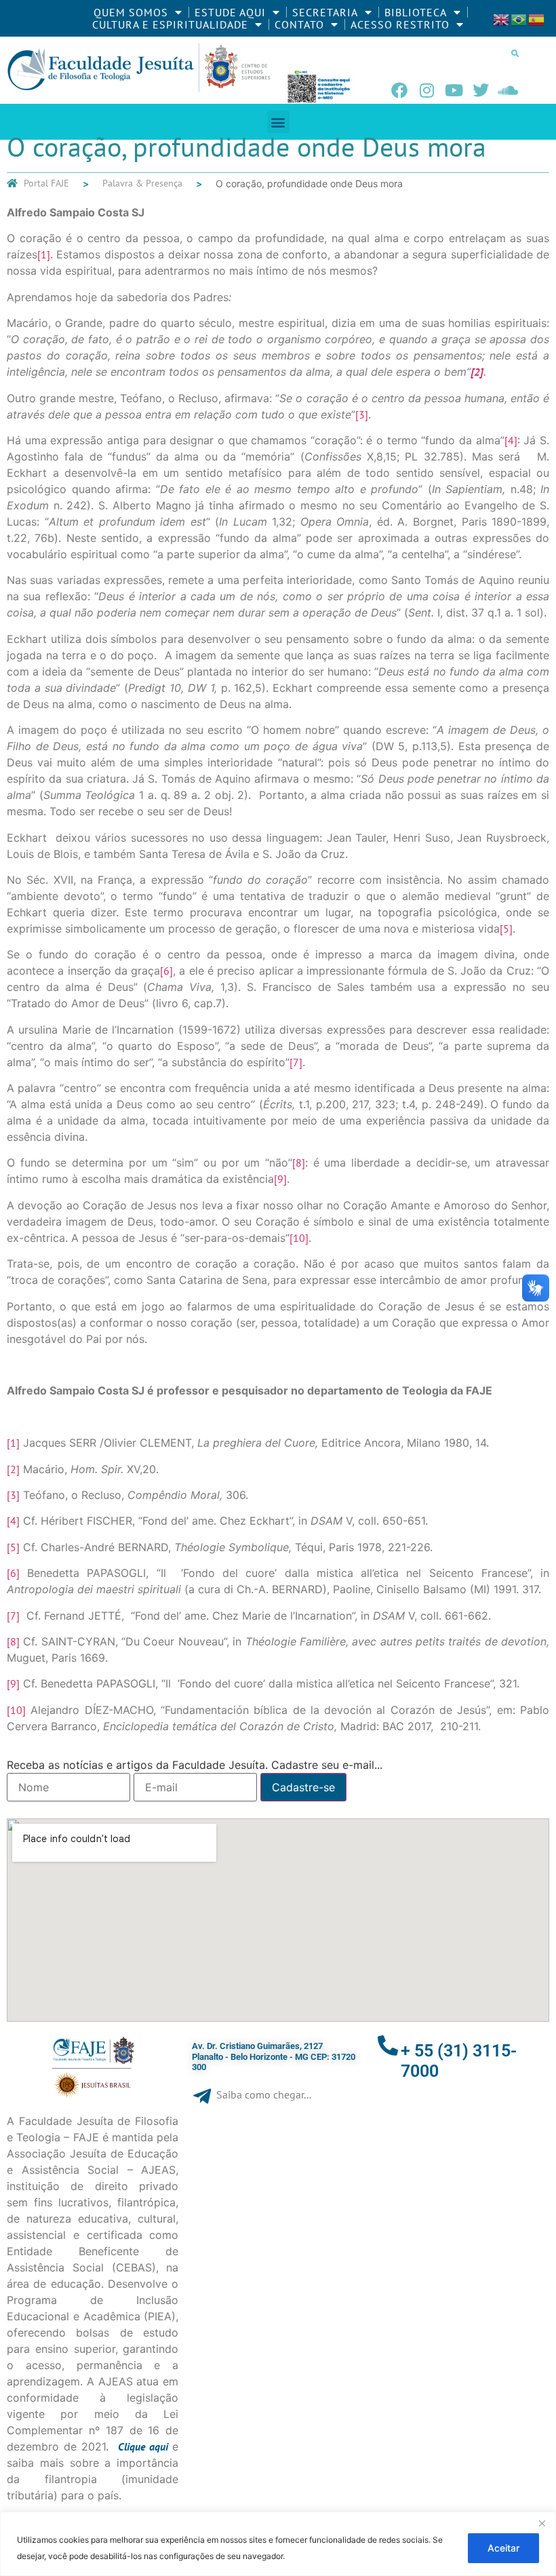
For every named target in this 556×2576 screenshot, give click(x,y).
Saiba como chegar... (264, 2094)
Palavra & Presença (142, 183)
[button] (515, 53)
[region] (278, 2544)
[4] (511, 440)
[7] (296, 1062)
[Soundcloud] (508, 90)
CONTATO (299, 24)
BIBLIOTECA (416, 12)
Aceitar (503, 2548)
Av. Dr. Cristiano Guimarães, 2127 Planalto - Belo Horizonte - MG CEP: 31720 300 (274, 2056)
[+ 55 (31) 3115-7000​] (388, 2046)
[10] (299, 1238)
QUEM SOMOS (131, 12)
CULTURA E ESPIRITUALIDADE (170, 24)
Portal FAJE (46, 183)
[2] (13, 1469)
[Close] (542, 2523)
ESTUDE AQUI (230, 12)
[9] (280, 1179)
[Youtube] (454, 90)
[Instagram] (426, 90)
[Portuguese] (519, 18)
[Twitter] (481, 90)
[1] (44, 254)
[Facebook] (399, 90)
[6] (166, 971)
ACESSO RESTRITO (400, 24)
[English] (502, 18)
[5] (506, 929)
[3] (362, 414)
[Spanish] (537, 18)
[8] (299, 1163)
